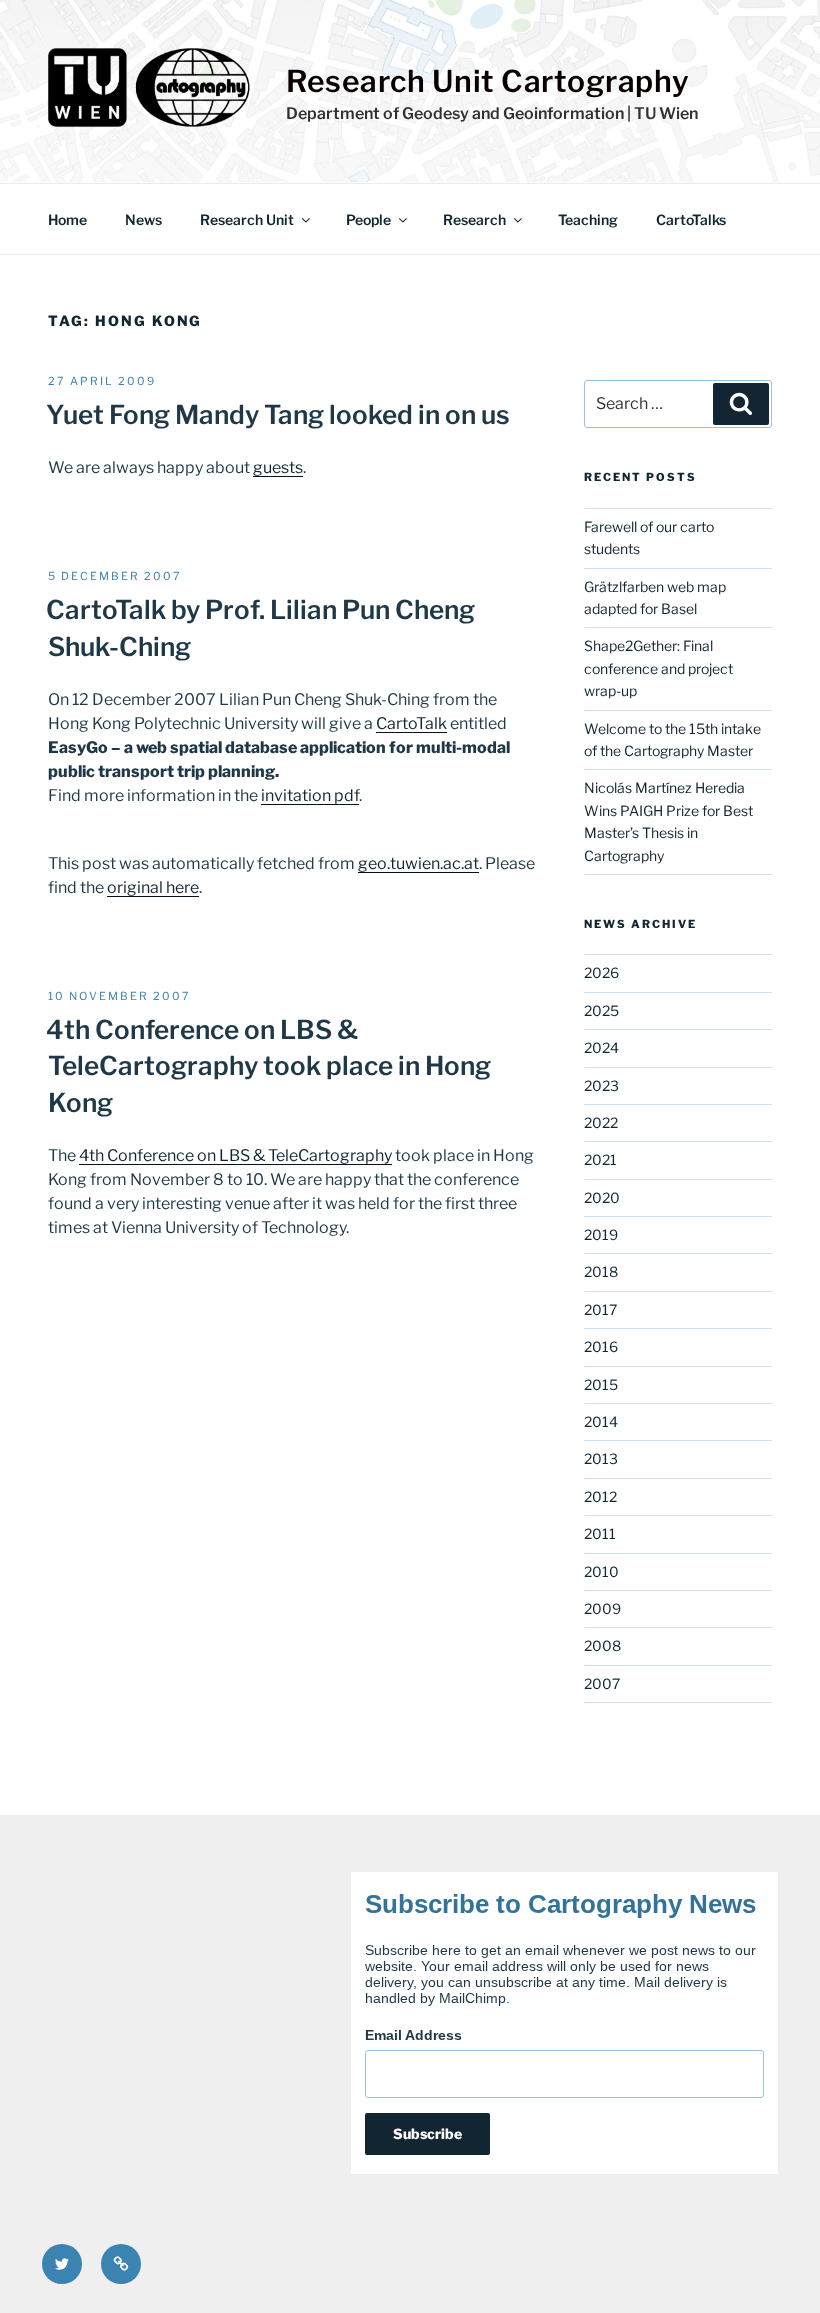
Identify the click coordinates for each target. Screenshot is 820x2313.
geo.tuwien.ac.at (418, 863)
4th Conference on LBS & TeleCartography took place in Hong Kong (268, 1066)
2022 (601, 1122)
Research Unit (247, 219)
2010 (601, 1571)
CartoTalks (691, 219)
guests (278, 467)
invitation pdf (310, 795)
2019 (601, 1234)
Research (474, 219)
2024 (601, 1047)
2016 (601, 1346)
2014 (601, 1421)
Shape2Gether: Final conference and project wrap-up (658, 668)
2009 (602, 1608)
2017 (600, 1309)
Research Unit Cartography (488, 81)
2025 (601, 1010)
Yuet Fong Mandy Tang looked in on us (278, 414)
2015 (601, 1384)
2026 (601, 972)
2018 (601, 1271)
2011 (600, 1533)
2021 (600, 1159)
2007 (602, 1683)
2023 (601, 1085)
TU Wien (666, 113)
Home (67, 219)
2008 (602, 1645)
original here (153, 887)
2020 (602, 1197)
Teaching (588, 219)
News (143, 219)
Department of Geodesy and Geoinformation (455, 113)
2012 (600, 1496)
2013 (601, 1458)
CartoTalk (411, 723)
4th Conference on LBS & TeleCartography (235, 1155)
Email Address (413, 2035)
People (368, 219)
